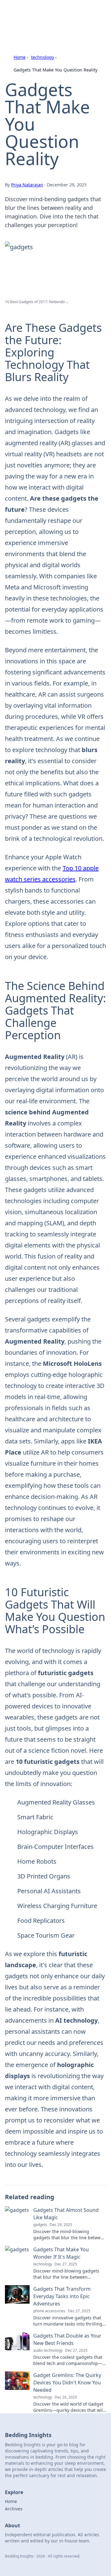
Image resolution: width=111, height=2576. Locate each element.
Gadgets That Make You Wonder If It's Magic (61, 2253)
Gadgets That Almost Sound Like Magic (66, 2214)
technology (43, 57)
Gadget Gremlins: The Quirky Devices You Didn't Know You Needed (67, 2383)
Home (20, 57)
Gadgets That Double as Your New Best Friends (67, 2339)
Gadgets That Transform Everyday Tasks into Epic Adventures (62, 2296)
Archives (14, 2509)
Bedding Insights (34, 12)
